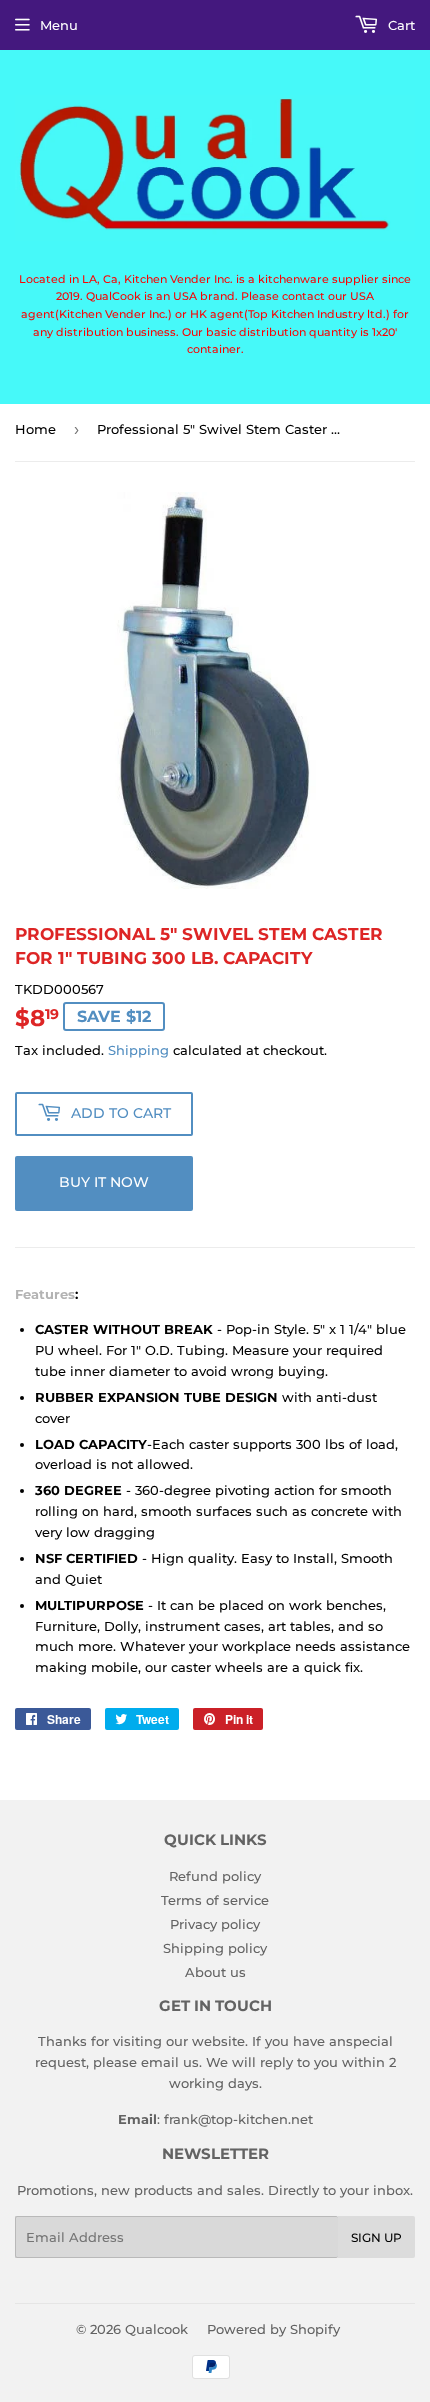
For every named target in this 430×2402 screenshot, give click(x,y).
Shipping (138, 1050)
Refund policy (215, 1876)
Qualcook (156, 2329)
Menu (59, 25)
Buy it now (104, 1182)
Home (35, 429)
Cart (399, 25)
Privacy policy (215, 1924)
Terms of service (215, 1900)
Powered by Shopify (273, 2329)
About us (215, 1972)
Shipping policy (215, 1948)
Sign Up (376, 2237)
